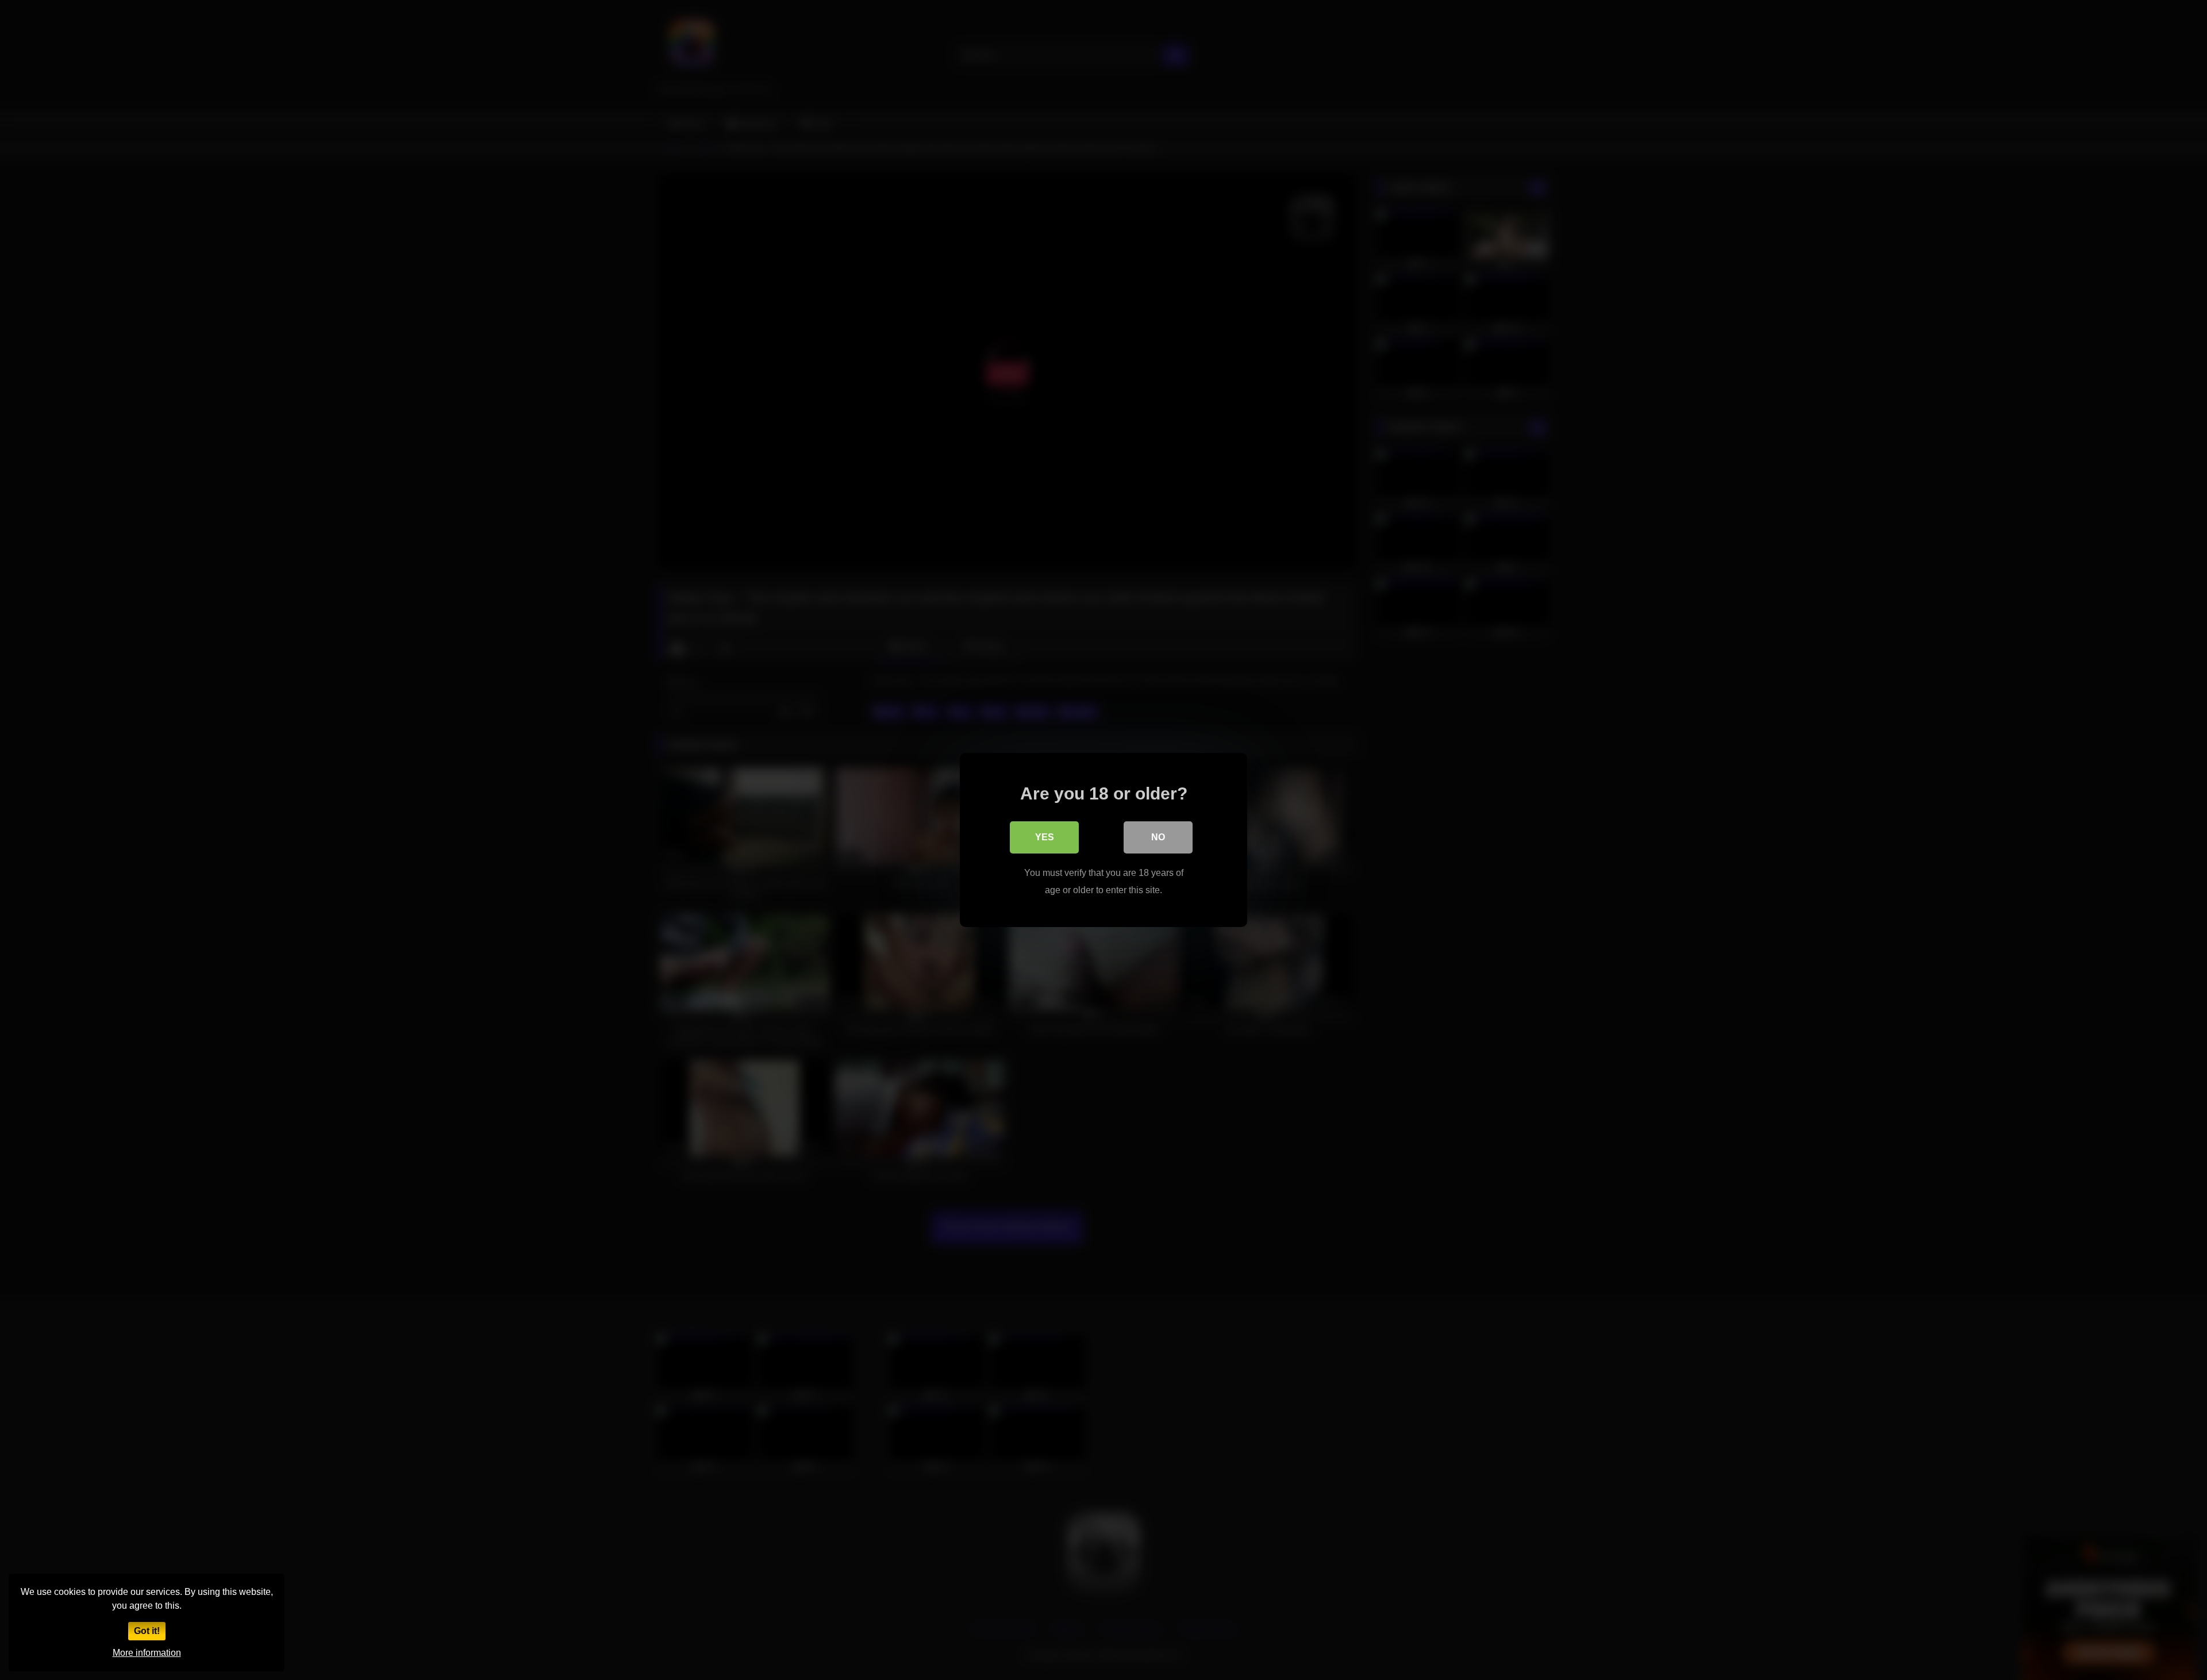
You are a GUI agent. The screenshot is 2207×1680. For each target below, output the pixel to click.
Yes (1045, 837)
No (1158, 837)
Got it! (147, 1631)
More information (147, 1653)
